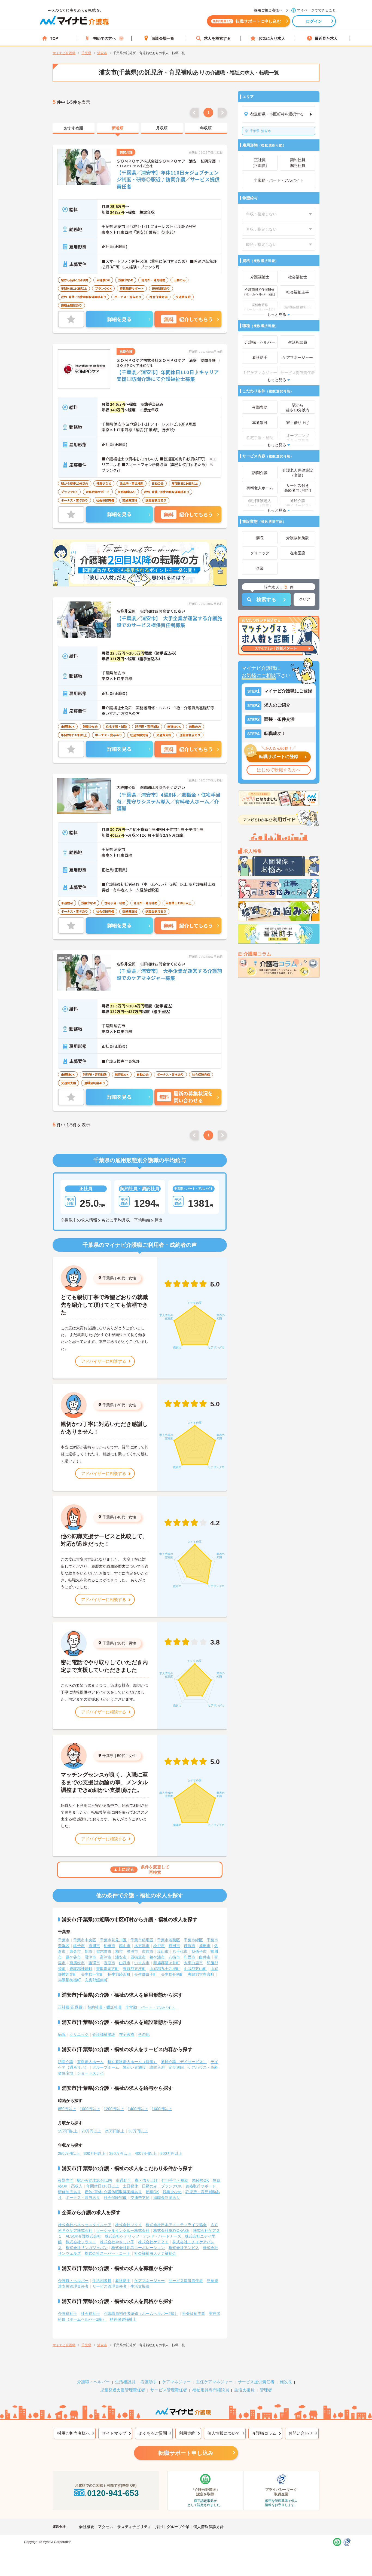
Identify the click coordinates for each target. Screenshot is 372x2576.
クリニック (79, 2034)
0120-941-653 (113, 2493)
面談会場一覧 (163, 38)
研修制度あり (69, 2192)
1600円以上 (162, 2109)
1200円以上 (114, 2109)
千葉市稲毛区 (142, 1940)
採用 (159, 2527)
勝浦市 (132, 1951)
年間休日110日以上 (103, 2186)
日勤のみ (150, 2186)
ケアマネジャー (176, 2382)
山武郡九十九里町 (165, 1969)
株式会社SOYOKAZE (171, 2230)
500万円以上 (171, 2153)
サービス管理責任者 (109, 2286)
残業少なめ (172, 2192)
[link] (74, 128)
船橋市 (109, 1946)
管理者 (266, 2390)
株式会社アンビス (184, 2248)
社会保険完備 (115, 2198)
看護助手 (123, 2281)
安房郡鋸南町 (96, 1980)
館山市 (125, 1946)
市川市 (94, 1946)
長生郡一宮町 (92, 1974)
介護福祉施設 (104, 2034)
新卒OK (152, 2192)
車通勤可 (123, 2180)
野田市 (174, 1946)
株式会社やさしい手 (117, 2242)
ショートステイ (90, 2073)
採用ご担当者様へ (74, 2433)
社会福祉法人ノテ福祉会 (155, 2253)
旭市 (89, 1951)
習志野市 (104, 1951)
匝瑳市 (94, 1963)
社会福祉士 (90, 2314)
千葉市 (64, 1940)
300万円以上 (94, 2153)
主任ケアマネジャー (214, 2382)
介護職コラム (264, 2433)
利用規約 (187, 2433)
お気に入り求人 (272, 38)
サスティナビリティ (134, 2527)
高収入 (77, 2186)
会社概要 (87, 2527)
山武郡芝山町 (195, 1969)
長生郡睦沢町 (119, 1974)
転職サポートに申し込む (247, 21)
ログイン (314, 21)
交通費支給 (140, 2198)
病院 (62, 2034)
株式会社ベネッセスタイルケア (85, 2225)
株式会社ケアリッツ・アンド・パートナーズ (143, 2236)
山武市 (125, 1963)
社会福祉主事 (194, 2314)
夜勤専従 (66, 2180)
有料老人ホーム (90, 2062)
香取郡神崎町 (81, 1969)
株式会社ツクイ (129, 2225)
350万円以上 (120, 2153)
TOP (54, 38)
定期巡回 (176, 2067)
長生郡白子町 (146, 1974)
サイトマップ (114, 2433)
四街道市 (138, 1957)
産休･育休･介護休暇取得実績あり (113, 2192)
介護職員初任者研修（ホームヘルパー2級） (141, 2314)
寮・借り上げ (146, 2180)
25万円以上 (115, 2131)
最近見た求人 (326, 38)
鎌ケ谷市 (73, 1957)
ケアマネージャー (150, 2281)
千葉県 (108, 1278)
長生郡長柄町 (172, 1974)
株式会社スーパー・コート (108, 2253)
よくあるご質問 (153, 2433)
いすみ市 (142, 1963)
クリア (304, 599)
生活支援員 (140, 2286)
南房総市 (77, 1963)
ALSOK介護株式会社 (83, 2236)
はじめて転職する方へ (279, 770)
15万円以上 (68, 2131)
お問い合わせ (301, 2433)
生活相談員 (102, 2281)
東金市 (75, 1951)
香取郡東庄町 (134, 1969)
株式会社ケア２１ (153, 2242)
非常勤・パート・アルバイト (150, 2007)
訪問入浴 (157, 2067)
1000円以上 (90, 2109)
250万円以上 (69, 2153)
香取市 (109, 1963)
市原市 (148, 1951)
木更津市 (142, 1946)
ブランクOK (171, 2186)
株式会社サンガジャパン (87, 2248)
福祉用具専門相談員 (211, 2390)
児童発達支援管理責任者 (123, 2390)
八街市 (174, 1957)
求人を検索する (217, 38)
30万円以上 (138, 2131)
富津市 (106, 1957)
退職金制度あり (167, 2198)
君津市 (90, 1957)
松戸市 (159, 1946)
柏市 (119, 1951)
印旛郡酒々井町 (167, 1963)
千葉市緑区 (193, 1940)
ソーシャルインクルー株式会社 (123, 2230)
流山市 (163, 1951)
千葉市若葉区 (169, 1940)
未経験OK (200, 2180)
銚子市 (79, 1946)
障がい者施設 (134, 2067)
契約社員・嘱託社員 (105, 2007)
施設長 (286, 2382)
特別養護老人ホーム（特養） (132, 2062)
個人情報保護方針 (209, 2527)
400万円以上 (146, 2153)
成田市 (205, 1946)
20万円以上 (91, 2131)
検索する (266, 600)
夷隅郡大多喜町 (201, 1974)
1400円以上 (138, 2109)
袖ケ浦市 (157, 1957)
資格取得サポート (201, 2186)
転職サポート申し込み (186, 2453)
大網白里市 (193, 1963)
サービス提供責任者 (186, 2281)
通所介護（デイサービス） (184, 2062)
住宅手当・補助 (175, 2180)
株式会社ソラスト (81, 2242)
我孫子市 (199, 1951)
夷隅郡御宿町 (69, 1980)
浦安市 (260, 131)
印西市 (190, 1957)
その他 (144, 2034)
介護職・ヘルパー (73, 2281)
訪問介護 (66, 2062)
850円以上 (67, 2109)
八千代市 (180, 1951)
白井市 (205, 1957)
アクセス (106, 2527)
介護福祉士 (68, 2314)
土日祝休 (130, 2186)
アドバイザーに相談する (104, 1361)
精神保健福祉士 (123, 2319)
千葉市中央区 (85, 1940)
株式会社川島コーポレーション (138, 2248)
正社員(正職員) (71, 2007)
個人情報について (224, 2433)
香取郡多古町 (108, 1969)
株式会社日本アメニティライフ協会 (176, 2225)
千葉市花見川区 (113, 1940)
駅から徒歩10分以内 (94, 2180)
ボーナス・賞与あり (83, 2198)
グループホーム (106, 2067)
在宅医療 (127, 2034)
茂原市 (190, 1946)
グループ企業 (178, 2527)
